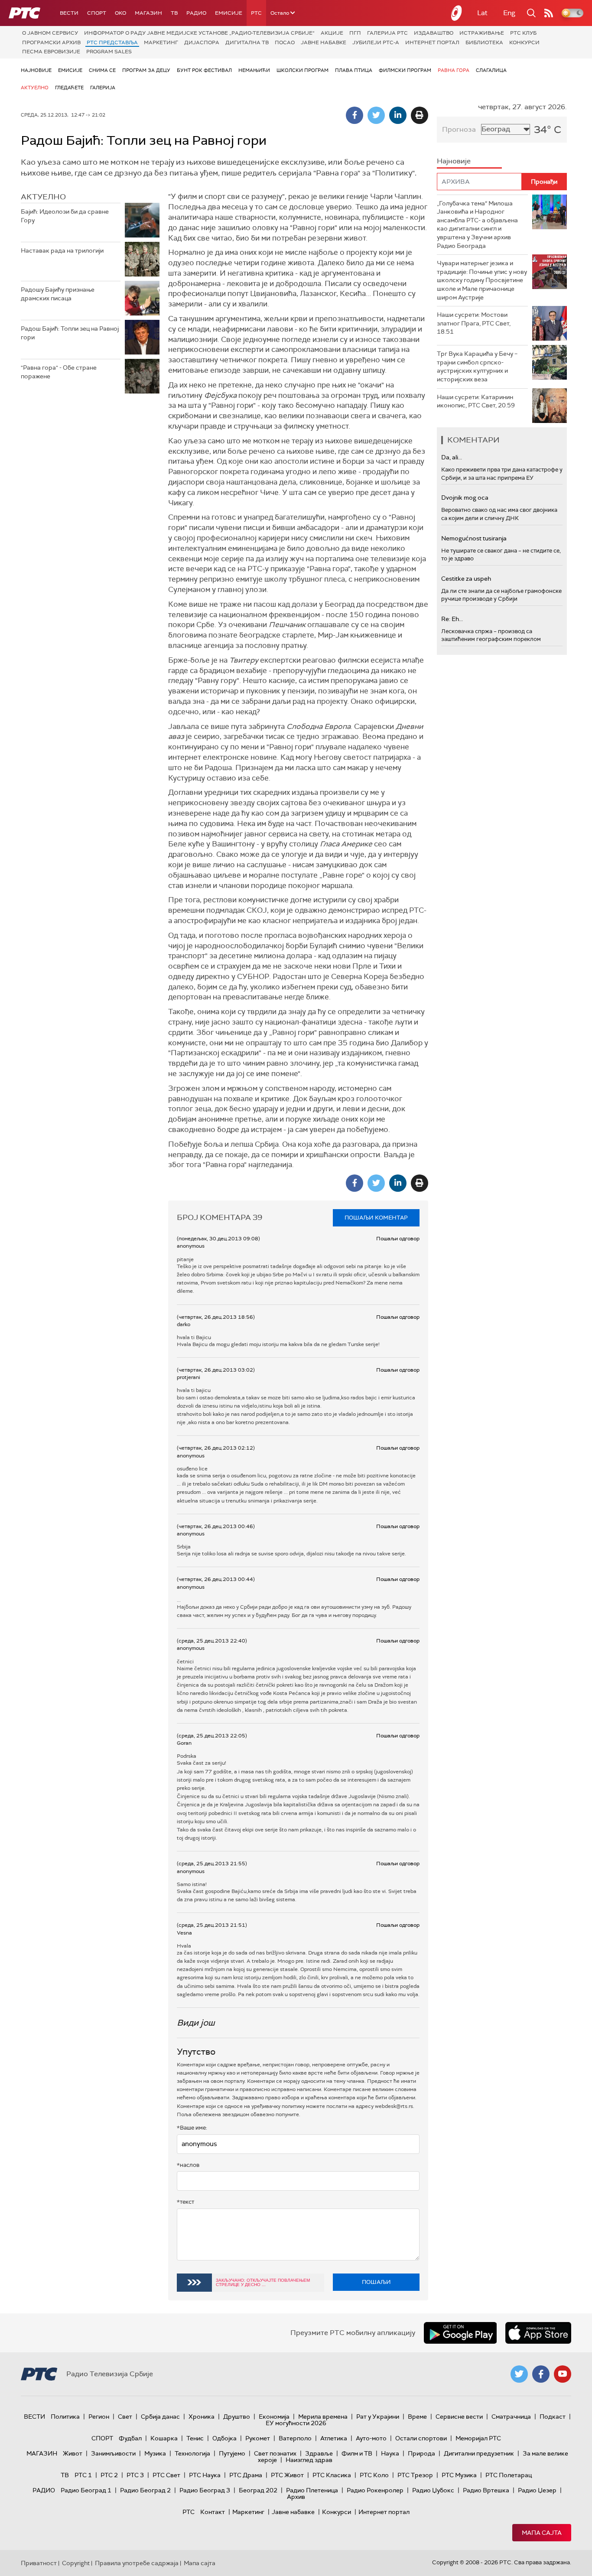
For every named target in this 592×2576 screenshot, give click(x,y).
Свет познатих (275, 2453)
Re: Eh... (452, 619)
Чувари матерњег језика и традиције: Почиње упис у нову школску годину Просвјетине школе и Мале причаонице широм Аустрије (482, 280)
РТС (256, 13)
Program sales (109, 52)
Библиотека (484, 42)
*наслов (188, 2165)
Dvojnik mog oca (465, 498)
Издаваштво (434, 33)
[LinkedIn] (398, 115)
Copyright (76, 2563)
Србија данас (160, 2417)
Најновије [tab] (454, 161)
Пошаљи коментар (376, 1218)
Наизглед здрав (309, 2460)
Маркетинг (161, 42)
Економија (274, 2417)
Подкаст (553, 2417)
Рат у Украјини (378, 2417)
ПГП (355, 33)
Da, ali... (452, 457)
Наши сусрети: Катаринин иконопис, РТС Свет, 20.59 (476, 401)
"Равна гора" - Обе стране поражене (59, 372)
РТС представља (112, 42)
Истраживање (482, 33)
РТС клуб (523, 33)
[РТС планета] (457, 13)
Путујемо (232, 2453)
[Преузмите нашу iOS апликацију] (538, 2333)
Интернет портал (432, 42)
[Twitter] (376, 115)
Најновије (36, 70)
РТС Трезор (415, 2475)
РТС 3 (135, 2475)
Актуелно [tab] (43, 197)
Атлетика (334, 2438)
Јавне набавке (324, 42)
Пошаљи (376, 2282)
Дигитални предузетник (479, 2453)
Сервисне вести (459, 2417)
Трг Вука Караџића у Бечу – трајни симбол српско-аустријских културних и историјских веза (477, 366)
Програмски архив (51, 42)
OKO (120, 13)
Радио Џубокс (433, 2490)
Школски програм (303, 70)
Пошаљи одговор (398, 1239)
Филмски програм (405, 70)
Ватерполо (295, 2438)
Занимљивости (113, 2453)
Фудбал (130, 2438)
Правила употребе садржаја (137, 2563)
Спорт (97, 13)
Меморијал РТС (478, 2438)
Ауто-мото (371, 2438)
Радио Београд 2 (145, 2490)
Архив (296, 2497)
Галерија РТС (387, 33)
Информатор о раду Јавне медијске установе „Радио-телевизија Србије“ (199, 33)
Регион (99, 2417)
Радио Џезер (537, 2490)
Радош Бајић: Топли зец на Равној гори (70, 333)
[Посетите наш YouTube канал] (563, 2374)
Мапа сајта (542, 2533)
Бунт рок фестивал (204, 70)
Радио (196, 13)
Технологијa (192, 2453)
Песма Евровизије (51, 52)
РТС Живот (287, 2475)
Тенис (195, 2438)
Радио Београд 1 (86, 2490)
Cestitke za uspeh (466, 579)
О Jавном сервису (50, 33)
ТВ (174, 13)
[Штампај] (420, 115)
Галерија (103, 88)
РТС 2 (109, 2475)
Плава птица (354, 70)
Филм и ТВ (357, 2453)
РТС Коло (374, 2475)
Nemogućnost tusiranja (474, 538)
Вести (69, 13)
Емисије (229, 13)
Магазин (148, 13)
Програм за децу (146, 70)
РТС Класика (332, 2475)
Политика (65, 2417)
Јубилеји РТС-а (376, 42)
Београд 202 (258, 2490)
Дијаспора (202, 42)
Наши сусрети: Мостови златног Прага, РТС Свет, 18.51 (474, 323)
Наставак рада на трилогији (62, 250)
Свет (125, 2417)
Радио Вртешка (486, 2490)
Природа (421, 2453)
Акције (332, 33)
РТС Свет (166, 2475)
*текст (185, 2202)
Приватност (39, 2563)
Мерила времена (323, 2417)
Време (417, 2417)
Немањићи (254, 70)
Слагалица (491, 70)
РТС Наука (205, 2475)
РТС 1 (83, 2475)
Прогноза (459, 129)
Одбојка (224, 2438)
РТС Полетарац (509, 2475)
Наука (390, 2453)
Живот (73, 2453)
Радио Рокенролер (375, 2490)
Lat (482, 13)
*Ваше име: (192, 2128)
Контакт (213, 2512)
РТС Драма (246, 2475)
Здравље (319, 2453)
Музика (155, 2453)
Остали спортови (421, 2438)
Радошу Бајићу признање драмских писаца (58, 294)
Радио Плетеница (312, 2490)
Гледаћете (69, 88)
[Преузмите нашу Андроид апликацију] (460, 2333)
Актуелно (35, 88)
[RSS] (549, 13)
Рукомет (258, 2438)
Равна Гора (454, 70)
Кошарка (164, 2438)
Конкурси (524, 42)
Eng (509, 13)
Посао (285, 42)
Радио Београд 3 (205, 2490)
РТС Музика (459, 2475)
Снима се (102, 70)
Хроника (202, 2417)
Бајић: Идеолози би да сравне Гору (65, 216)
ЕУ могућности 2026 (296, 2423)
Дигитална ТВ (247, 42)
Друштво (237, 2417)
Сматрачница (511, 2417)
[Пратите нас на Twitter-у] (519, 2374)
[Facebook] (355, 115)
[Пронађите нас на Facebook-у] (541, 2374)
